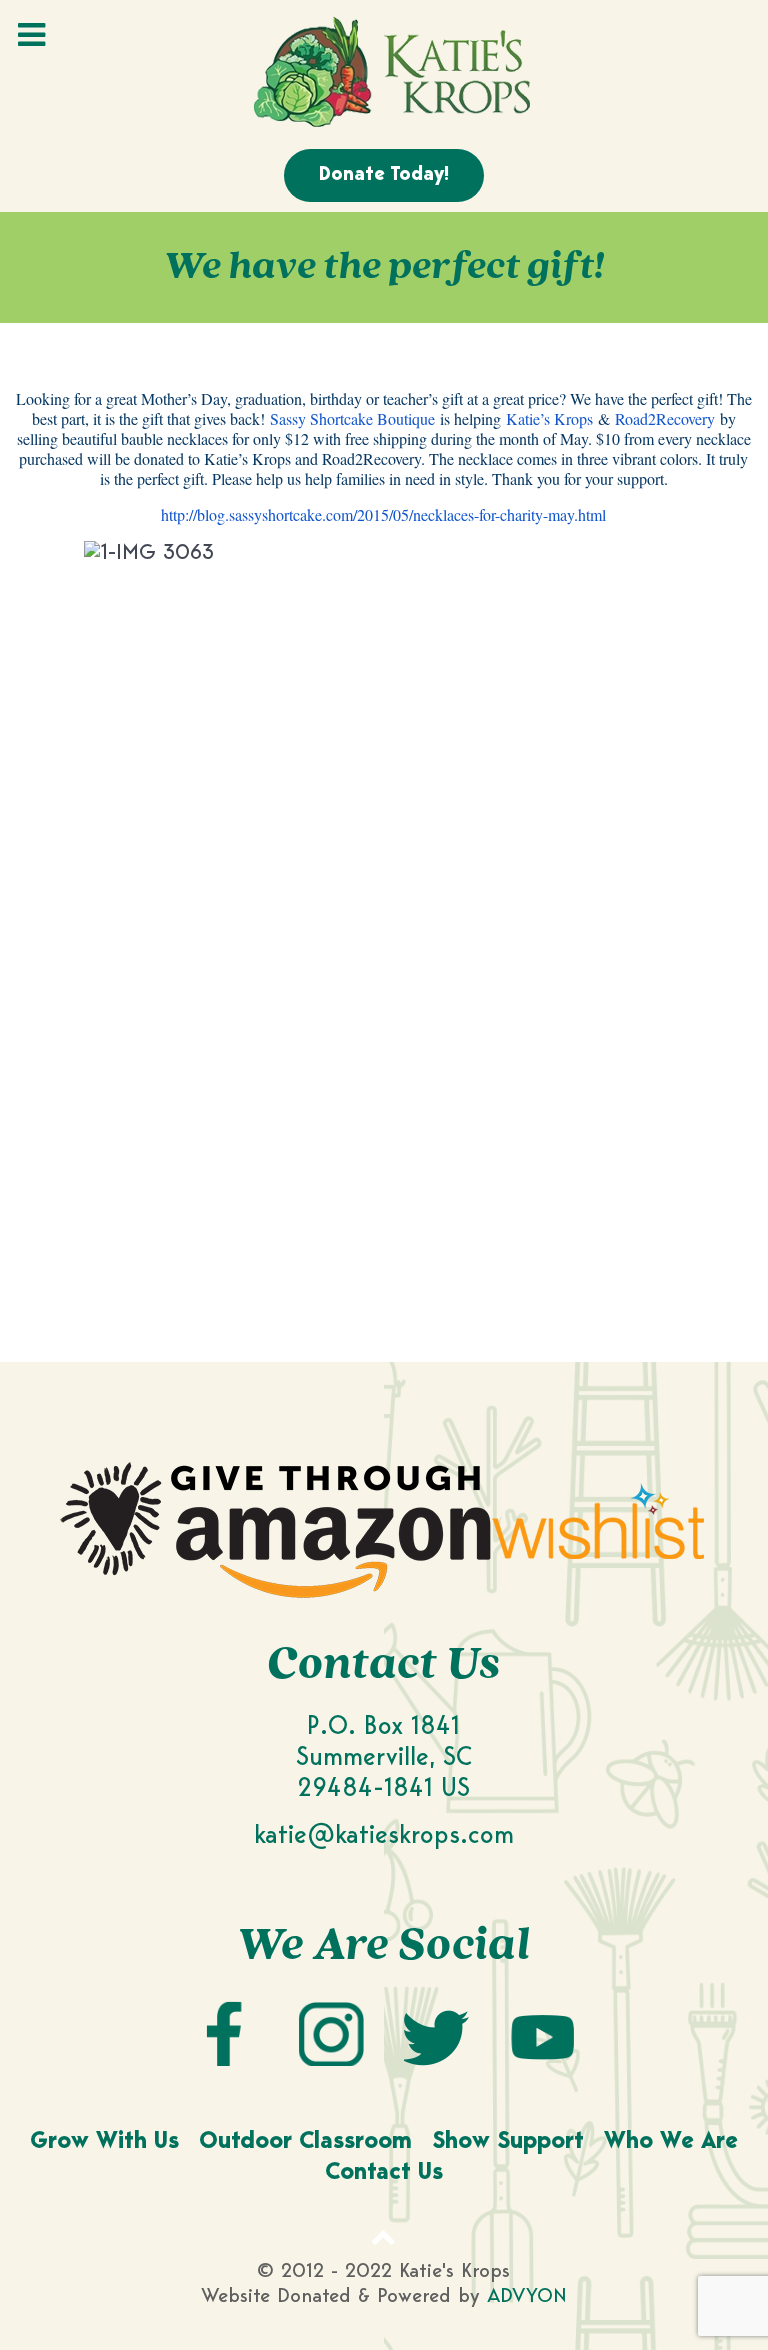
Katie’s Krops (549, 418)
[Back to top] (384, 2236)
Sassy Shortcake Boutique (352, 418)
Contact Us (384, 2173)
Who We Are (671, 2142)
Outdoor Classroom (305, 2142)
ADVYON (527, 2297)
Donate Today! (384, 175)
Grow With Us (104, 2142)
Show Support (508, 2142)
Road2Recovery (665, 418)
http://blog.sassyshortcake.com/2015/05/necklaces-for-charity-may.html (383, 514)
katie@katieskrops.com (384, 1836)
